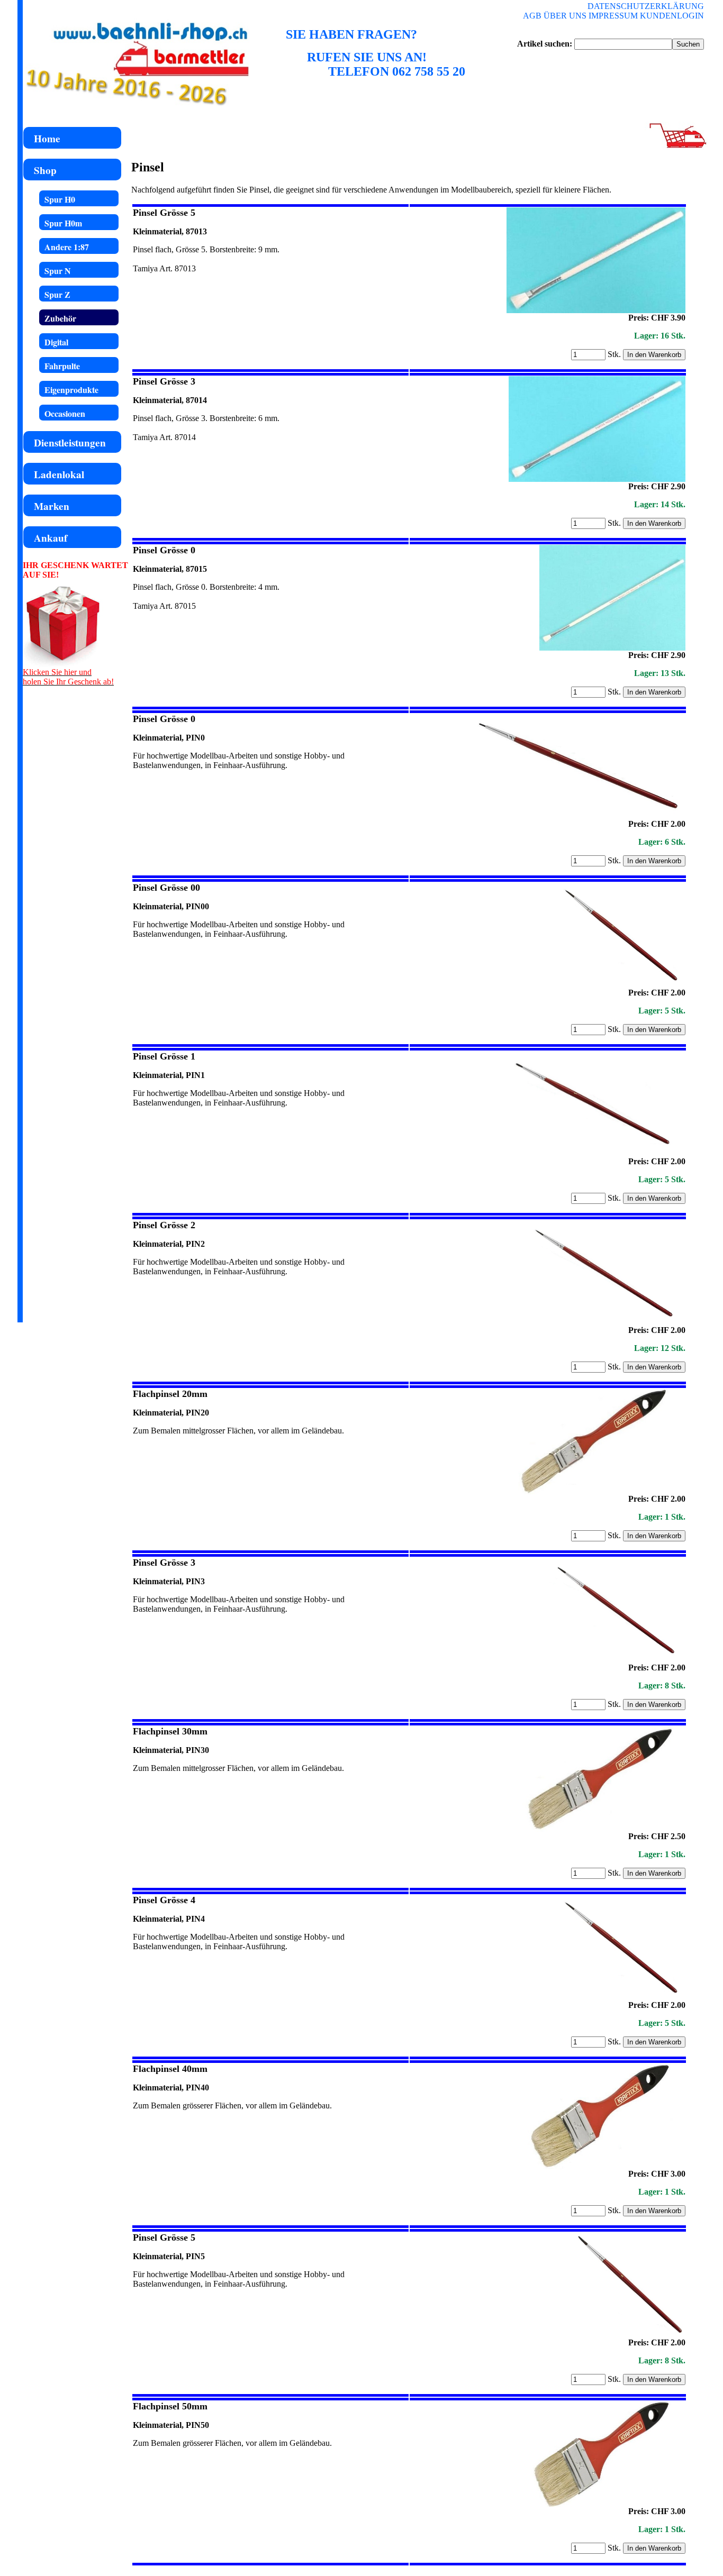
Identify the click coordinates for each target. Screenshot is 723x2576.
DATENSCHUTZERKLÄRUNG (646, 6)
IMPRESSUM (613, 16)
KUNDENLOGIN (672, 16)
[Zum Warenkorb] (676, 147)
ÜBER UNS (565, 16)
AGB (532, 16)
